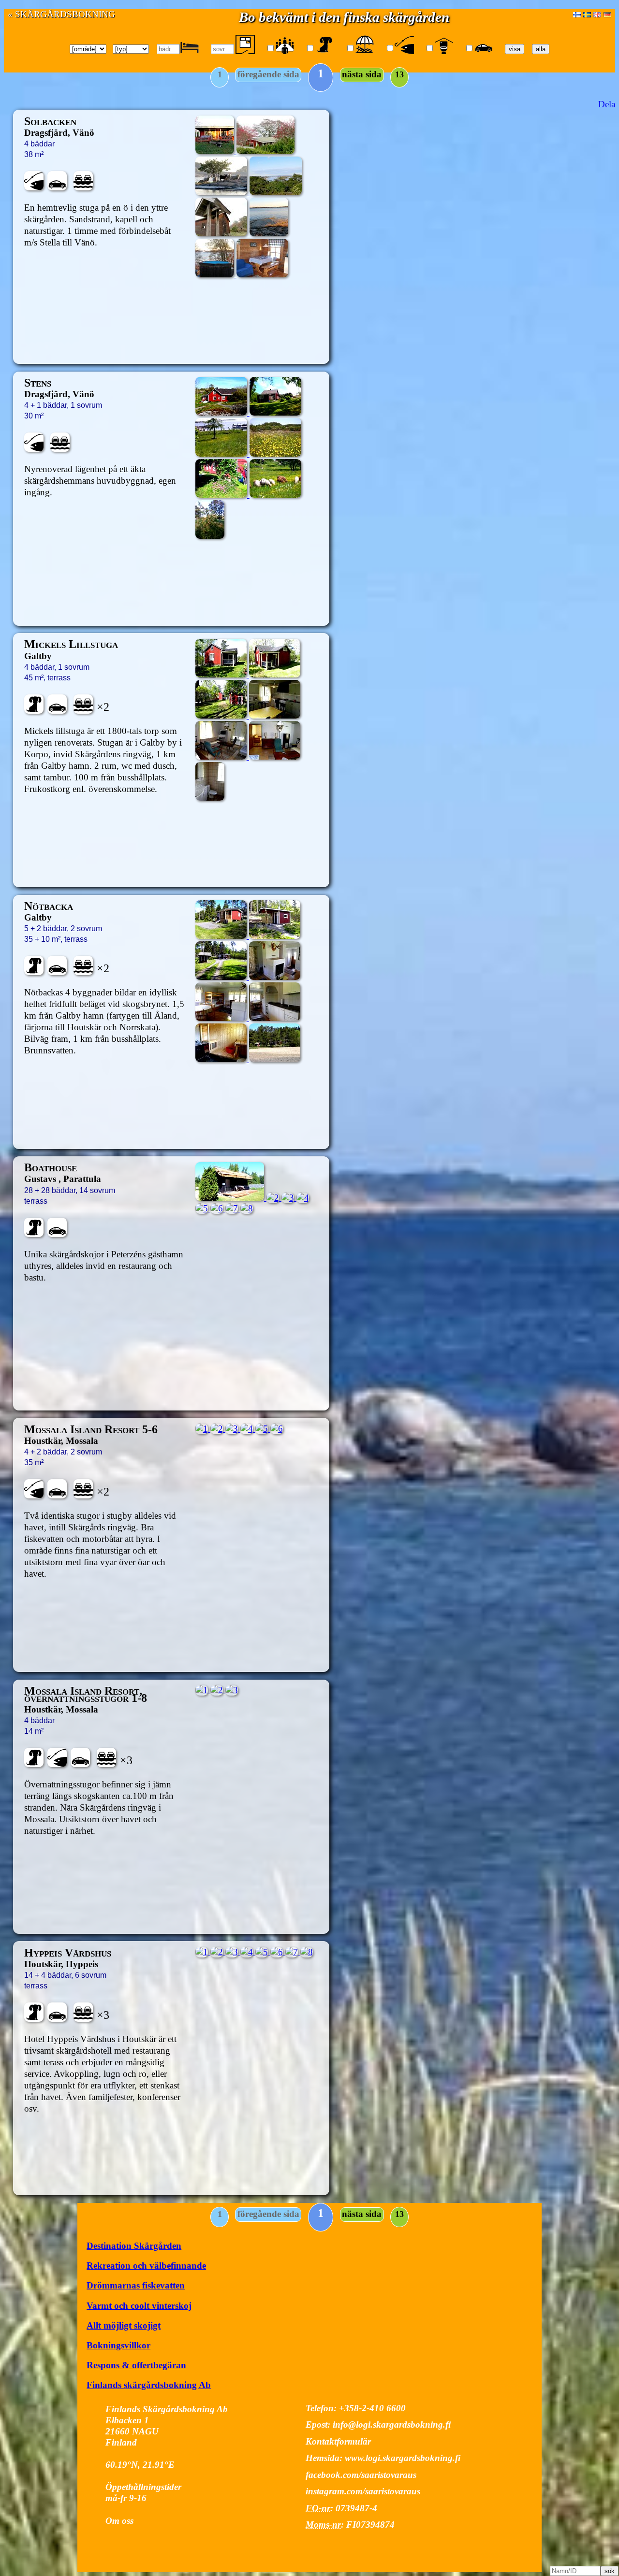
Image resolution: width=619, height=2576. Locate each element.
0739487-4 (356, 2508)
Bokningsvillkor (118, 2345)
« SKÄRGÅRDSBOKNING (61, 14)
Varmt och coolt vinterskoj (139, 2306)
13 (399, 74)
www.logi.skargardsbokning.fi (403, 2458)
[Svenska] (587, 14)
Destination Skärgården (134, 2246)
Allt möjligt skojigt (124, 2325)
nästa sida (362, 74)
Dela (607, 104)
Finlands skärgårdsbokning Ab (149, 2385)
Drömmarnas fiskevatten (136, 2285)
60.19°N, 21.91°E (140, 2465)
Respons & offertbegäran (136, 2365)
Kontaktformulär (338, 2441)
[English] (597, 14)
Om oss (119, 2521)
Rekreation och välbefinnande (146, 2266)
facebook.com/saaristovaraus (361, 2475)
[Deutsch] (607, 14)
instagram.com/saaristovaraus (363, 2491)
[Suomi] (577, 14)
